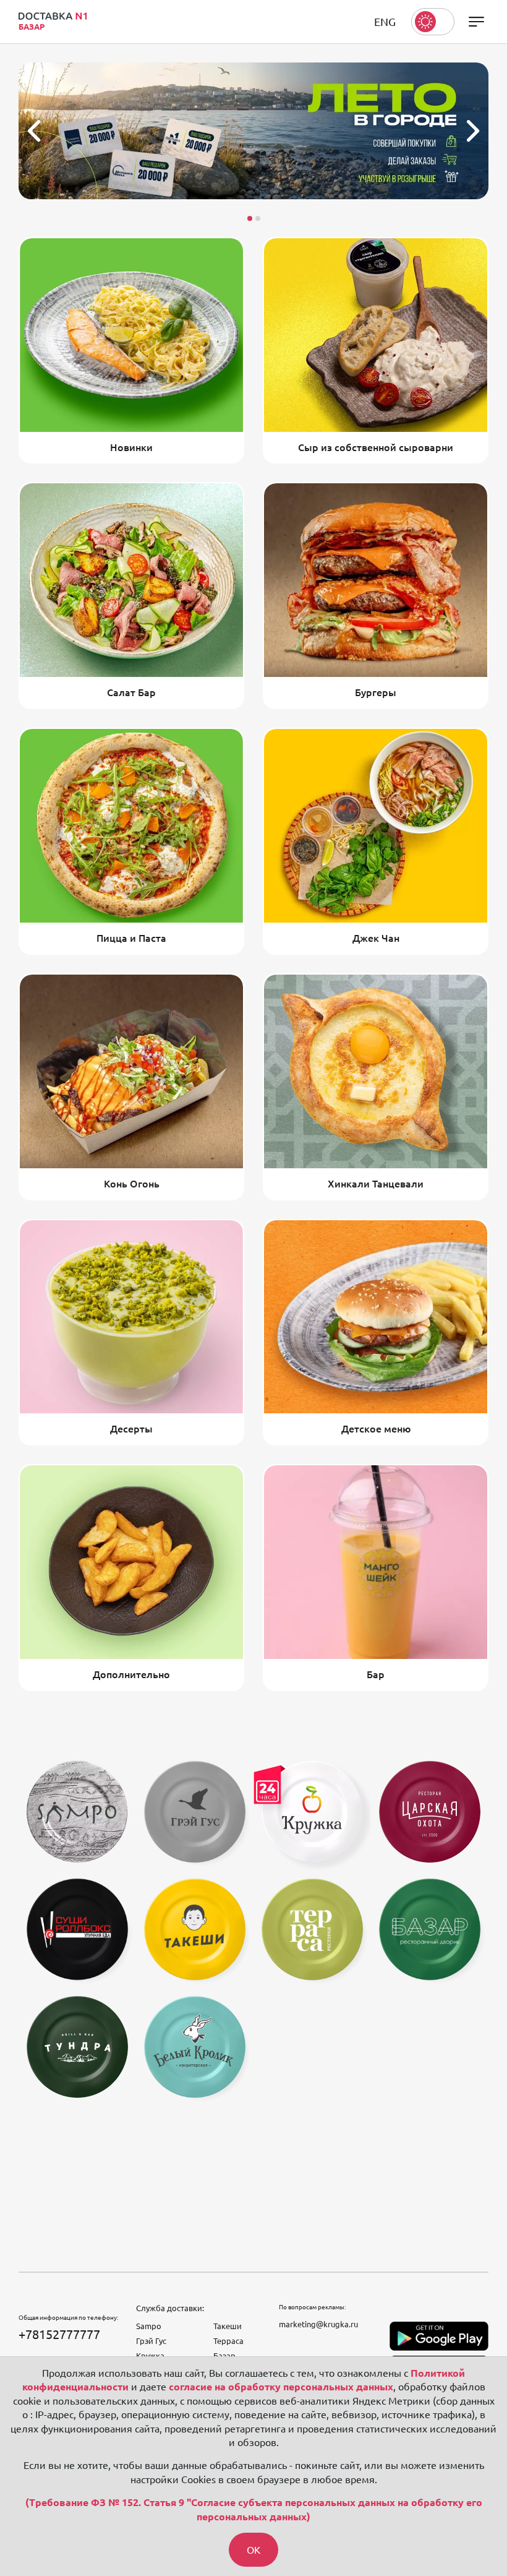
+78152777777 (59, 2334)
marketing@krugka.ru (318, 2324)
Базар (224, 2356)
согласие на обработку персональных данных (281, 2387)
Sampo (149, 2326)
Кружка (150, 2356)
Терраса (228, 2341)
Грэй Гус (151, 2341)
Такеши (228, 2326)
